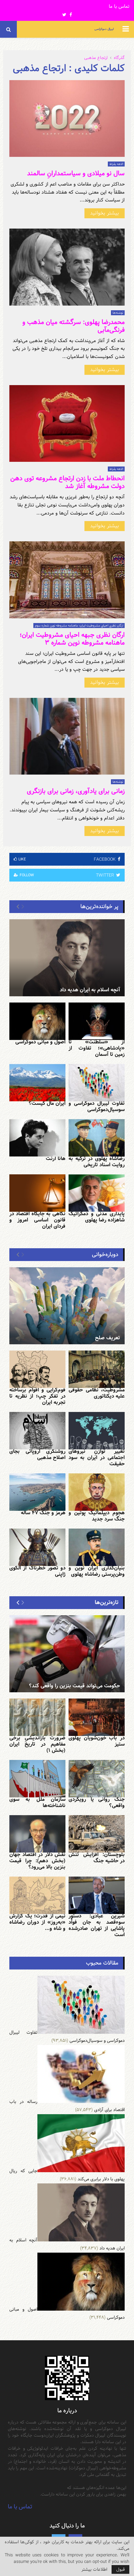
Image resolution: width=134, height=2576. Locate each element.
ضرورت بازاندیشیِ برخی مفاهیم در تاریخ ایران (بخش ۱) (37, 1744)
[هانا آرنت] (37, 1138)
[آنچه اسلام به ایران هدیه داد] (67, 958)
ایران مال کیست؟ (47, 1103)
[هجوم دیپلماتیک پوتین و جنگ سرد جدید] (97, 1492)
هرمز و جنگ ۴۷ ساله (43, 1513)
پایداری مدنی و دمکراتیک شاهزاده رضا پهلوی (97, 1217)
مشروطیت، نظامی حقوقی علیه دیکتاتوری (97, 1393)
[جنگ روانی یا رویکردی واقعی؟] (97, 1779)
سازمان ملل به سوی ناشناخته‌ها (37, 1803)
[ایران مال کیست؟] (37, 1083)
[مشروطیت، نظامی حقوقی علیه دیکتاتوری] (97, 1369)
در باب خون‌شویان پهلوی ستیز (97, 1741)
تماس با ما (119, 7)
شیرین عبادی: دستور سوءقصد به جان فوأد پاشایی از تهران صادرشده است (97, 1925)
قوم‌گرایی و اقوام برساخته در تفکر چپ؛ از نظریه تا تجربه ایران (37, 1396)
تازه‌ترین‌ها (107, 1602)
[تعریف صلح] (67, 1306)
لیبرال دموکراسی (104, 29)
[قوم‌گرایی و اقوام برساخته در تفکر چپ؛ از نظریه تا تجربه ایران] (37, 1369)
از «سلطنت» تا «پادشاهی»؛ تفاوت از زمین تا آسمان (97, 1048)
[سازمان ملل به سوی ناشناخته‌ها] (37, 1779)
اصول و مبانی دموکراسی (40, 1042)
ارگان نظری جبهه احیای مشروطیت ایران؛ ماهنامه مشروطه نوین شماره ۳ (72, 639)
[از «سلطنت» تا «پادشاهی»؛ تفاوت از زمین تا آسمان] (97, 1021)
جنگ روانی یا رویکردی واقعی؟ (97, 1803)
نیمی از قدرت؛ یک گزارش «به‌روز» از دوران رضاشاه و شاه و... (37, 1922)
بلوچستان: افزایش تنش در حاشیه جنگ (97, 1858)
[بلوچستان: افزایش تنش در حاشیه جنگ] (97, 1834)
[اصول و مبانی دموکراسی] (37, 1021)
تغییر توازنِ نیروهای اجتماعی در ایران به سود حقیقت (97, 1458)
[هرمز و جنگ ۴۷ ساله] (37, 1492)
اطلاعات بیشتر (94, 2569)
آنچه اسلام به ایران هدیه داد (90, 990)
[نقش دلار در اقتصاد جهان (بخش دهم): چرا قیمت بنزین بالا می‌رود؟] (37, 1834)
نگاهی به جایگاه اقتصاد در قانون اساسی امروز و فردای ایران (37, 1220)
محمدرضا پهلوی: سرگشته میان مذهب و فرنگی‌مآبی (74, 326)
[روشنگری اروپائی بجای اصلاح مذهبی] (37, 1431)
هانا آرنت (56, 1159)
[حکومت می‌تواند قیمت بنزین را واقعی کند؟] (67, 1654)
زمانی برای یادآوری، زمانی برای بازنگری (76, 791)
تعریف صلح (108, 1338)
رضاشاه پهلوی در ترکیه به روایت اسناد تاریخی (97, 1162)
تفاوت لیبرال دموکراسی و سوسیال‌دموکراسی (97, 1107)
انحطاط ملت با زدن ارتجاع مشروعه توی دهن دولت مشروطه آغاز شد (67, 482)
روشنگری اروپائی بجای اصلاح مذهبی (37, 1455)
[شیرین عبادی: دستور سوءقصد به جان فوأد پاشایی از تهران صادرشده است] (97, 1895)
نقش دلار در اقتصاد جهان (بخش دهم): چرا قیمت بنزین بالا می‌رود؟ (37, 1861)
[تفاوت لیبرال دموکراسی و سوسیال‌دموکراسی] (97, 1083)
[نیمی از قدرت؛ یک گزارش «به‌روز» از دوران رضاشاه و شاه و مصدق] (37, 1895)
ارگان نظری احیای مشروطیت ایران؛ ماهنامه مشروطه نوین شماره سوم (79, 626)
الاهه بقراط (116, 164)
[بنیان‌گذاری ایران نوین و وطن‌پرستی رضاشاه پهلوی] (97, 1547)
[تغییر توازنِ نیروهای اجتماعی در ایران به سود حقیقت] (97, 1431)
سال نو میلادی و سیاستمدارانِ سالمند (76, 173)
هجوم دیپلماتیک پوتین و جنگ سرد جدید (97, 1516)
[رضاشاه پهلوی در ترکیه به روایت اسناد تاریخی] (97, 1138)
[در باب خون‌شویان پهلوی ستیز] (97, 1717)
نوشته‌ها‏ (118, 313)
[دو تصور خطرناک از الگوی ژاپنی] (37, 1547)
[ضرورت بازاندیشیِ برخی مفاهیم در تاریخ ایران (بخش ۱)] (37, 1717)
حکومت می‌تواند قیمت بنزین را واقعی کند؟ (74, 1686)
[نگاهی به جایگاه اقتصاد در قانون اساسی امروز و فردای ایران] (37, 1193)
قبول (120, 2569)
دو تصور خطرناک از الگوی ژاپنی (37, 1571)
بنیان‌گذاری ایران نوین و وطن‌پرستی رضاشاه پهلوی (97, 1571)
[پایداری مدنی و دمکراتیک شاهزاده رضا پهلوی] (97, 1193)
